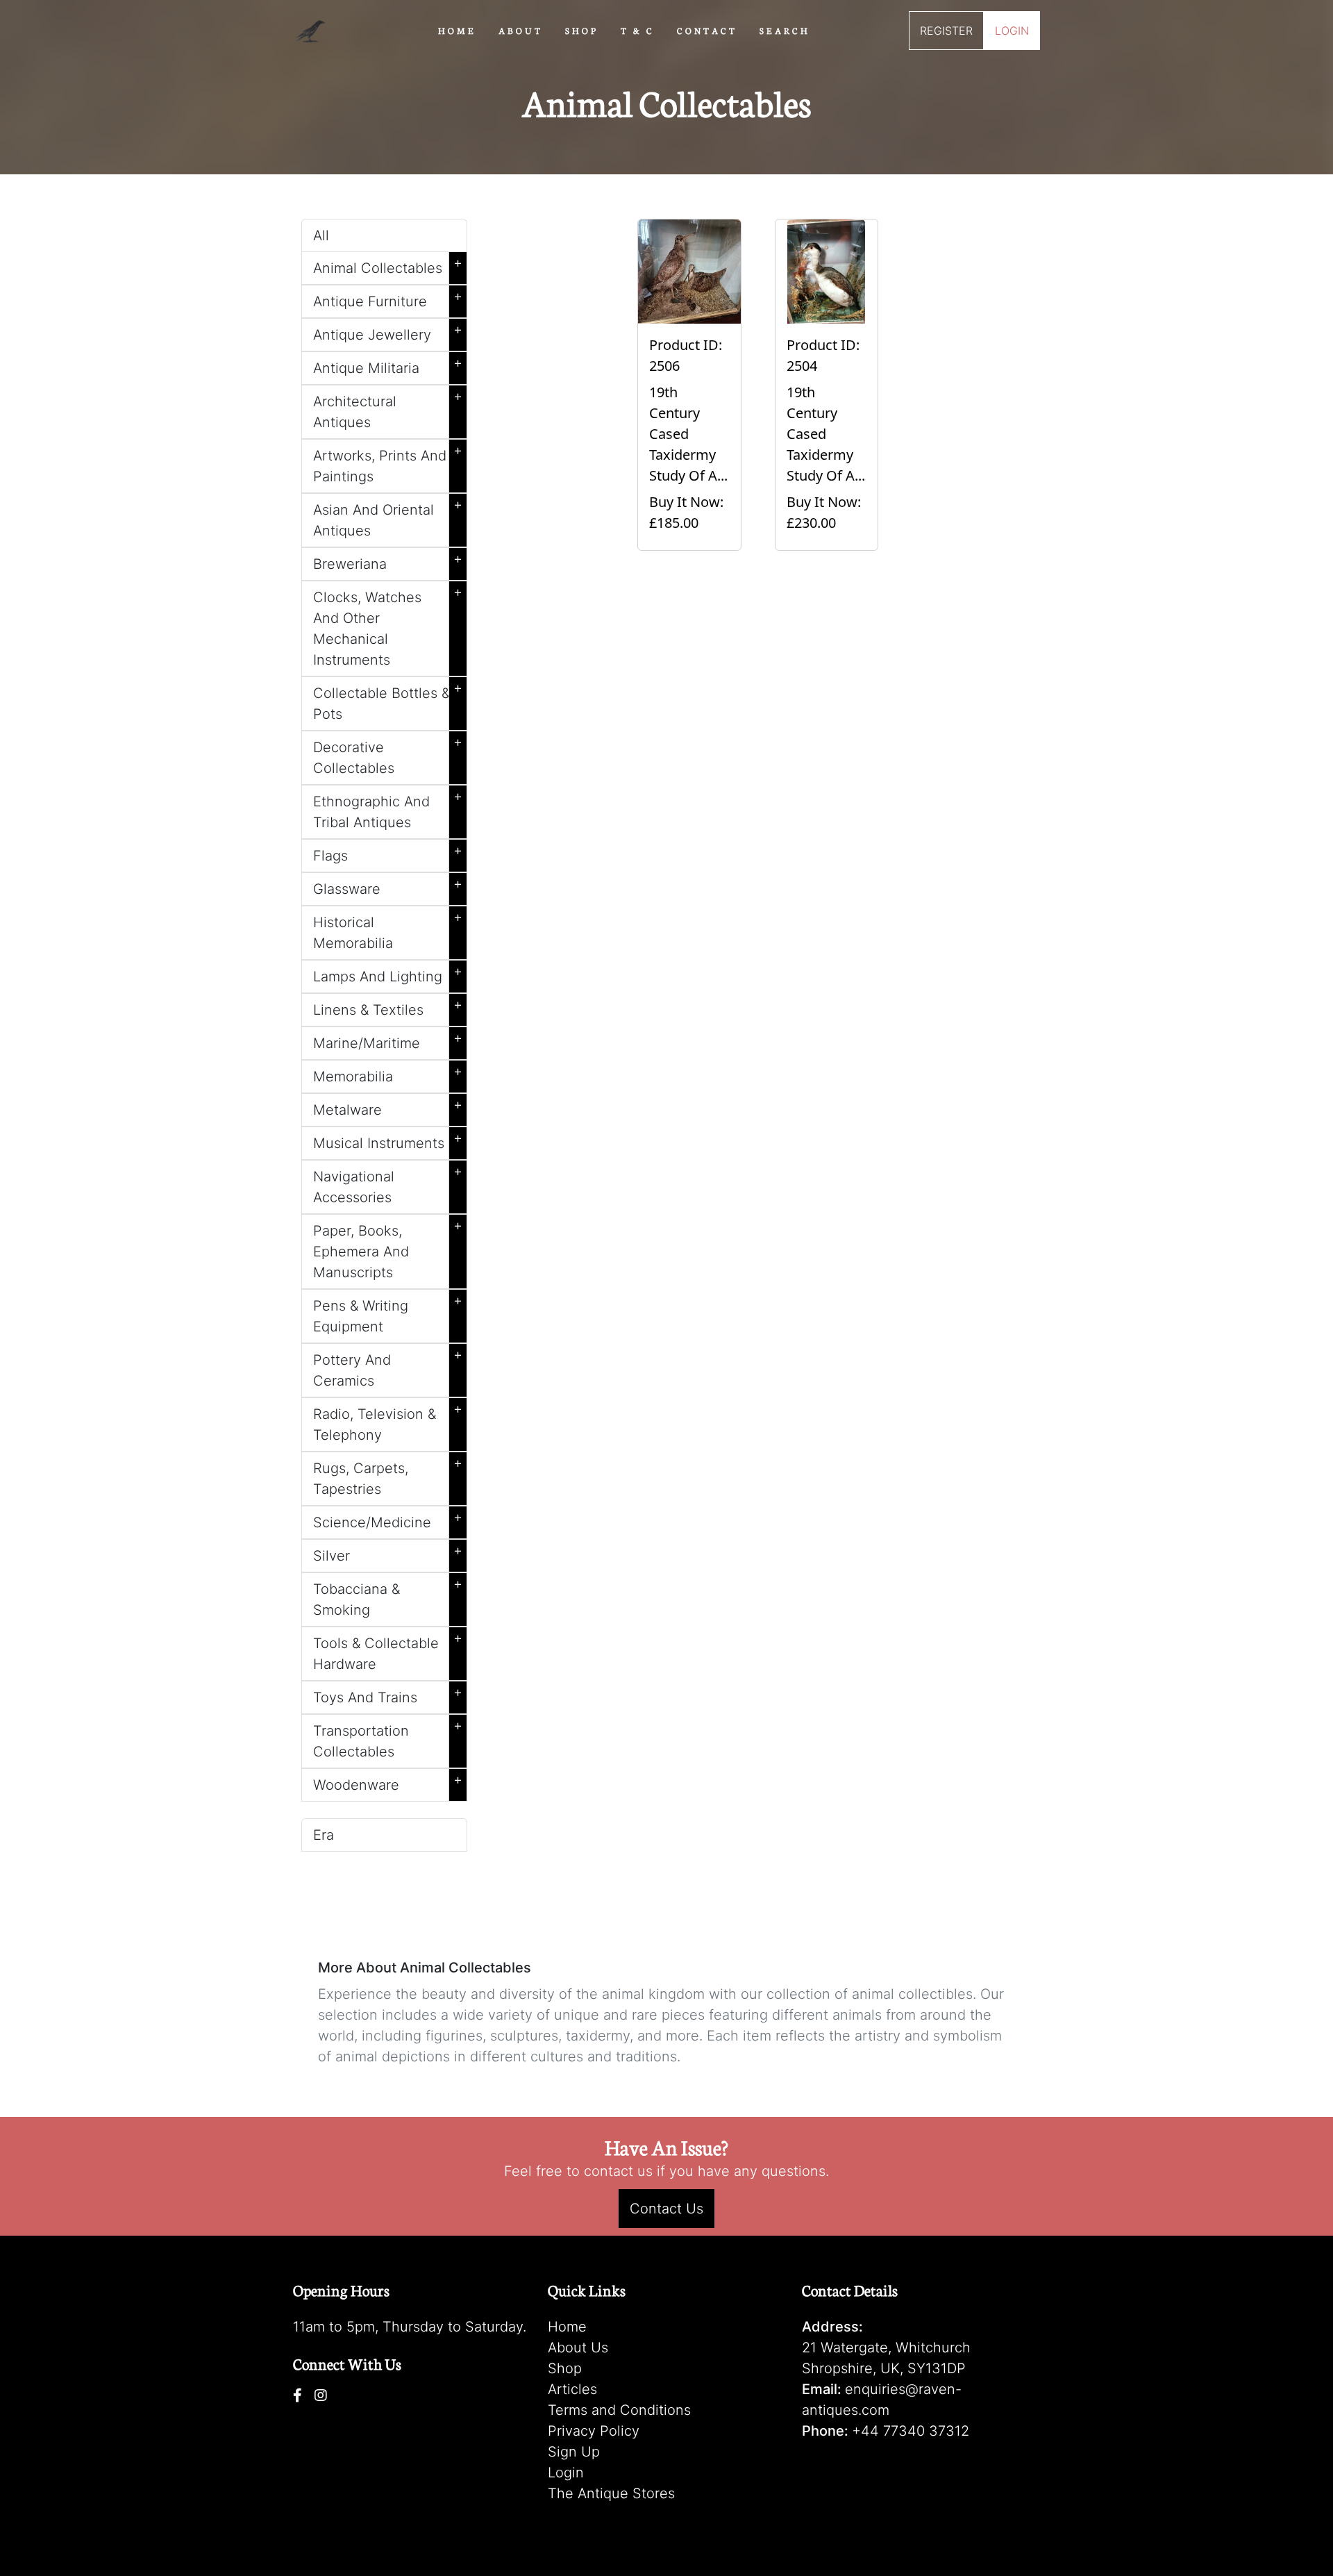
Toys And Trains (388, 1695)
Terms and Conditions (619, 2410)
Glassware (388, 886)
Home (567, 2327)
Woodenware (388, 1782)
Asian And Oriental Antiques (388, 517)
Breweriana (388, 561)
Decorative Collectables (388, 755)
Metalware (388, 1107)
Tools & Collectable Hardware (388, 1651)
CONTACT (707, 30)
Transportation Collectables (388, 1738)
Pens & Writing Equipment (388, 1313)
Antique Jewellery (388, 332)
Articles (572, 2389)
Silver (388, 1553)
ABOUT (521, 30)
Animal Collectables (388, 265)
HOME (457, 30)
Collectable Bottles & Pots (388, 701)
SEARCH (785, 30)
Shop (565, 2368)
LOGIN (1012, 31)
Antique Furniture (388, 299)
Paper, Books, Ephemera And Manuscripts (388, 1249)
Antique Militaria (388, 365)
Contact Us (666, 2209)
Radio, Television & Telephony (388, 1422)
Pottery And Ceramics (388, 1368)
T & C (638, 30)
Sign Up (574, 2452)
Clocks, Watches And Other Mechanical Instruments (388, 626)
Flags (388, 853)
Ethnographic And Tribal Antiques (388, 809)
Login (566, 2473)
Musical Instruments (388, 1140)
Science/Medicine (388, 1520)
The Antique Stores (611, 2493)
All (321, 235)
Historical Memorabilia (388, 930)
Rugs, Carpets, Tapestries (388, 1476)
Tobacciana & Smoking (388, 1597)
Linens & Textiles (388, 1007)
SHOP (582, 30)
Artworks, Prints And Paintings (388, 463)
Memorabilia (388, 1074)
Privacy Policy (594, 2431)
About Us (578, 2348)
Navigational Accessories (388, 1184)
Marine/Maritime (388, 1040)
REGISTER (946, 31)
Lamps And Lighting (388, 974)
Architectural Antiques (388, 409)
